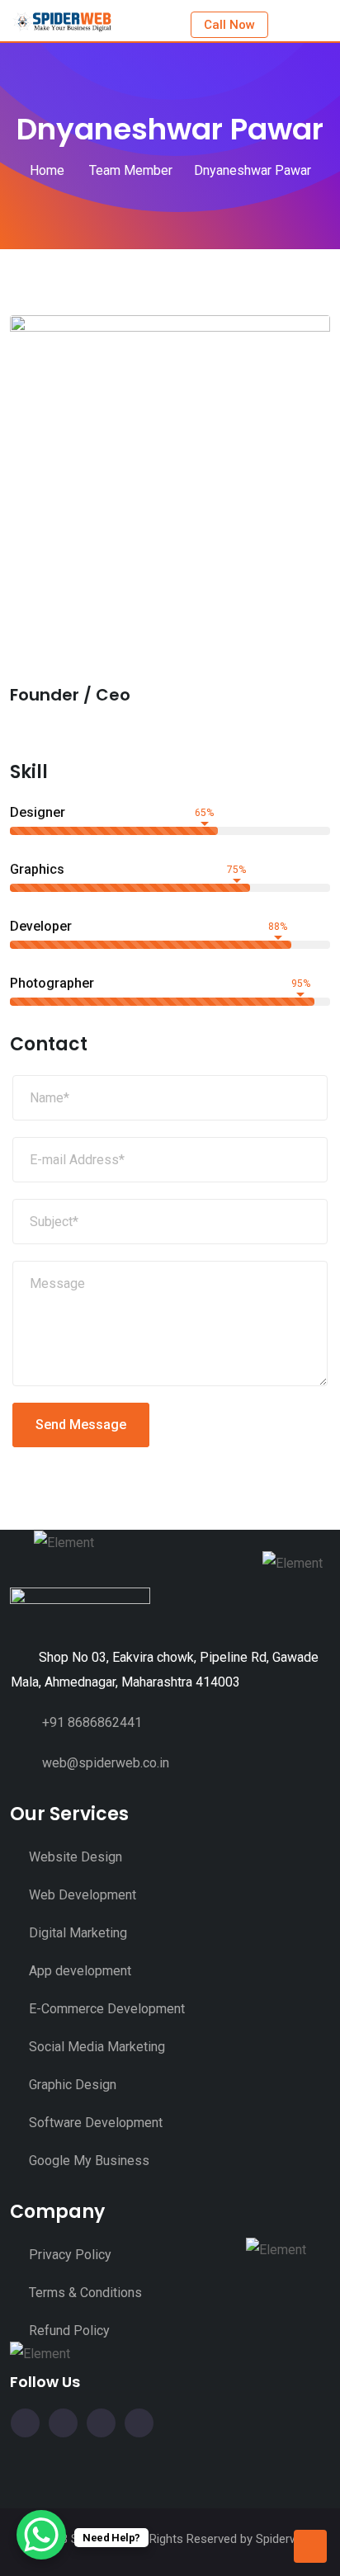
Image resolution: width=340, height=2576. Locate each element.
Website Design (76, 1857)
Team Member (129, 170)
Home (47, 170)
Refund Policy (69, 2331)
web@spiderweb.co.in (106, 1763)
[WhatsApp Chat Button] (41, 2535)
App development (80, 1971)
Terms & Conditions (85, 2293)
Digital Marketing (78, 1933)
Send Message (81, 1425)
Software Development (96, 2123)
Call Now (229, 25)
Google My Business (89, 2161)
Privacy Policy (70, 2255)
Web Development (83, 1895)
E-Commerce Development (107, 2009)
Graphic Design (73, 2085)
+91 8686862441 (92, 1722)
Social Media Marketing (97, 2047)
